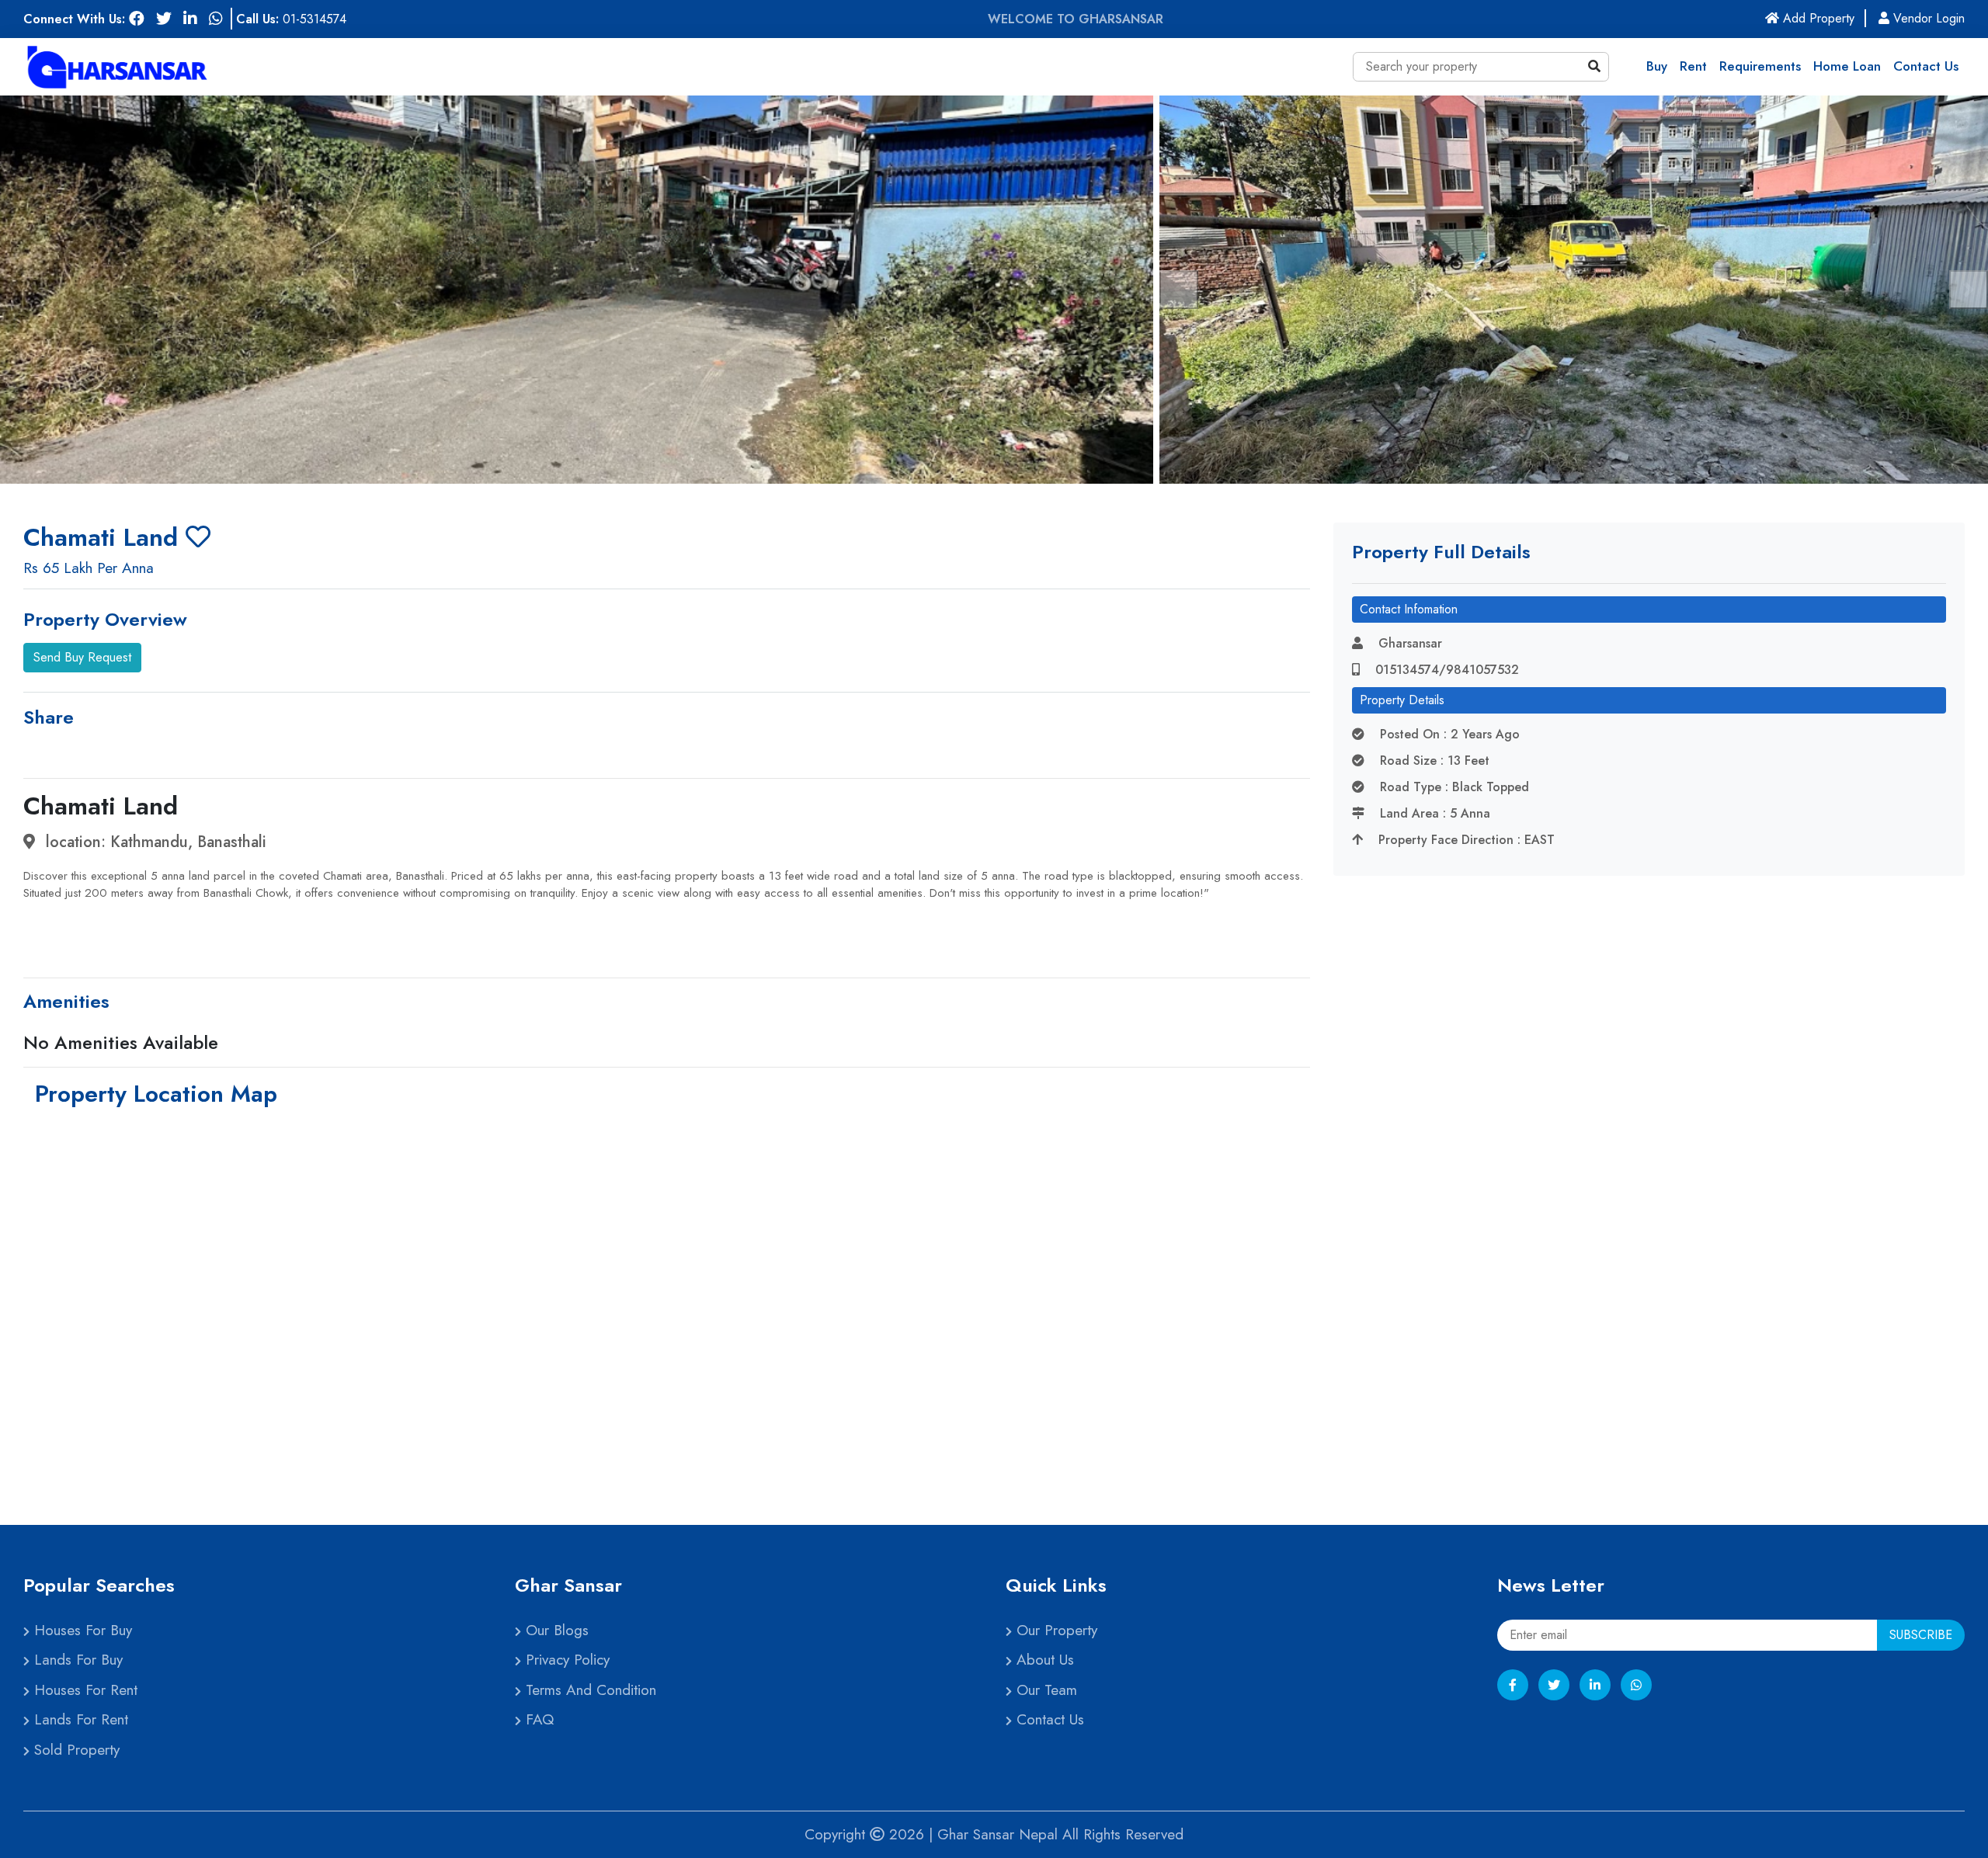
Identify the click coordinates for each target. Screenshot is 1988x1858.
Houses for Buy (81, 1630)
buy (1657, 66)
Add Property (1823, 18)
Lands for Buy (76, 1660)
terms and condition (589, 1690)
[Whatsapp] (1636, 1685)
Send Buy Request (82, 657)
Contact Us (1926, 66)
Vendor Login (1927, 18)
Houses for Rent (83, 1690)
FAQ (537, 1719)
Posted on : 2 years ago (1448, 734)
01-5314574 (315, 19)
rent (1693, 66)
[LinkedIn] (1595, 1685)
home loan (1847, 66)
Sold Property (75, 1750)
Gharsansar (1408, 643)
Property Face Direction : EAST (1465, 840)
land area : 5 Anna (1433, 813)
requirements (1760, 66)
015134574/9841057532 (1445, 670)
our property (1055, 1630)
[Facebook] (1513, 1685)
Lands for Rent (79, 1719)
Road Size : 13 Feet (1433, 761)
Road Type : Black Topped (1453, 787)
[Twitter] (1554, 1685)
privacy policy (565, 1660)
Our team (1044, 1690)
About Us (1043, 1660)
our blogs (555, 1630)
